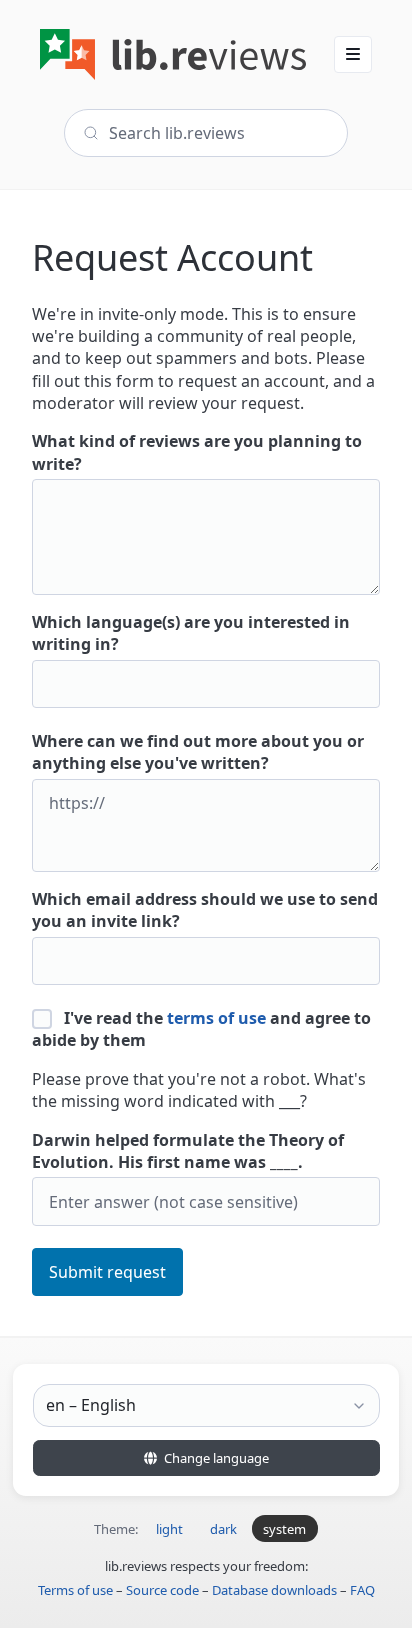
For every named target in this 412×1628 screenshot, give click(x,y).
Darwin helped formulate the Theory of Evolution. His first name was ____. (188, 1151)
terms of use (216, 1018)
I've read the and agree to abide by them (201, 1029)
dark (223, 1529)
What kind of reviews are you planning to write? (197, 452)
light (169, 1529)
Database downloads (274, 1590)
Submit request (107, 1272)
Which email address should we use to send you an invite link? (205, 910)
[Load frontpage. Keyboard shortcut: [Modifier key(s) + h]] (173, 54)
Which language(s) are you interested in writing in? (191, 633)
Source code (162, 1590)
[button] (353, 54)
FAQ (362, 1590)
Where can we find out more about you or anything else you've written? (198, 752)
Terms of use (75, 1590)
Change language (215, 1458)
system (284, 1529)
